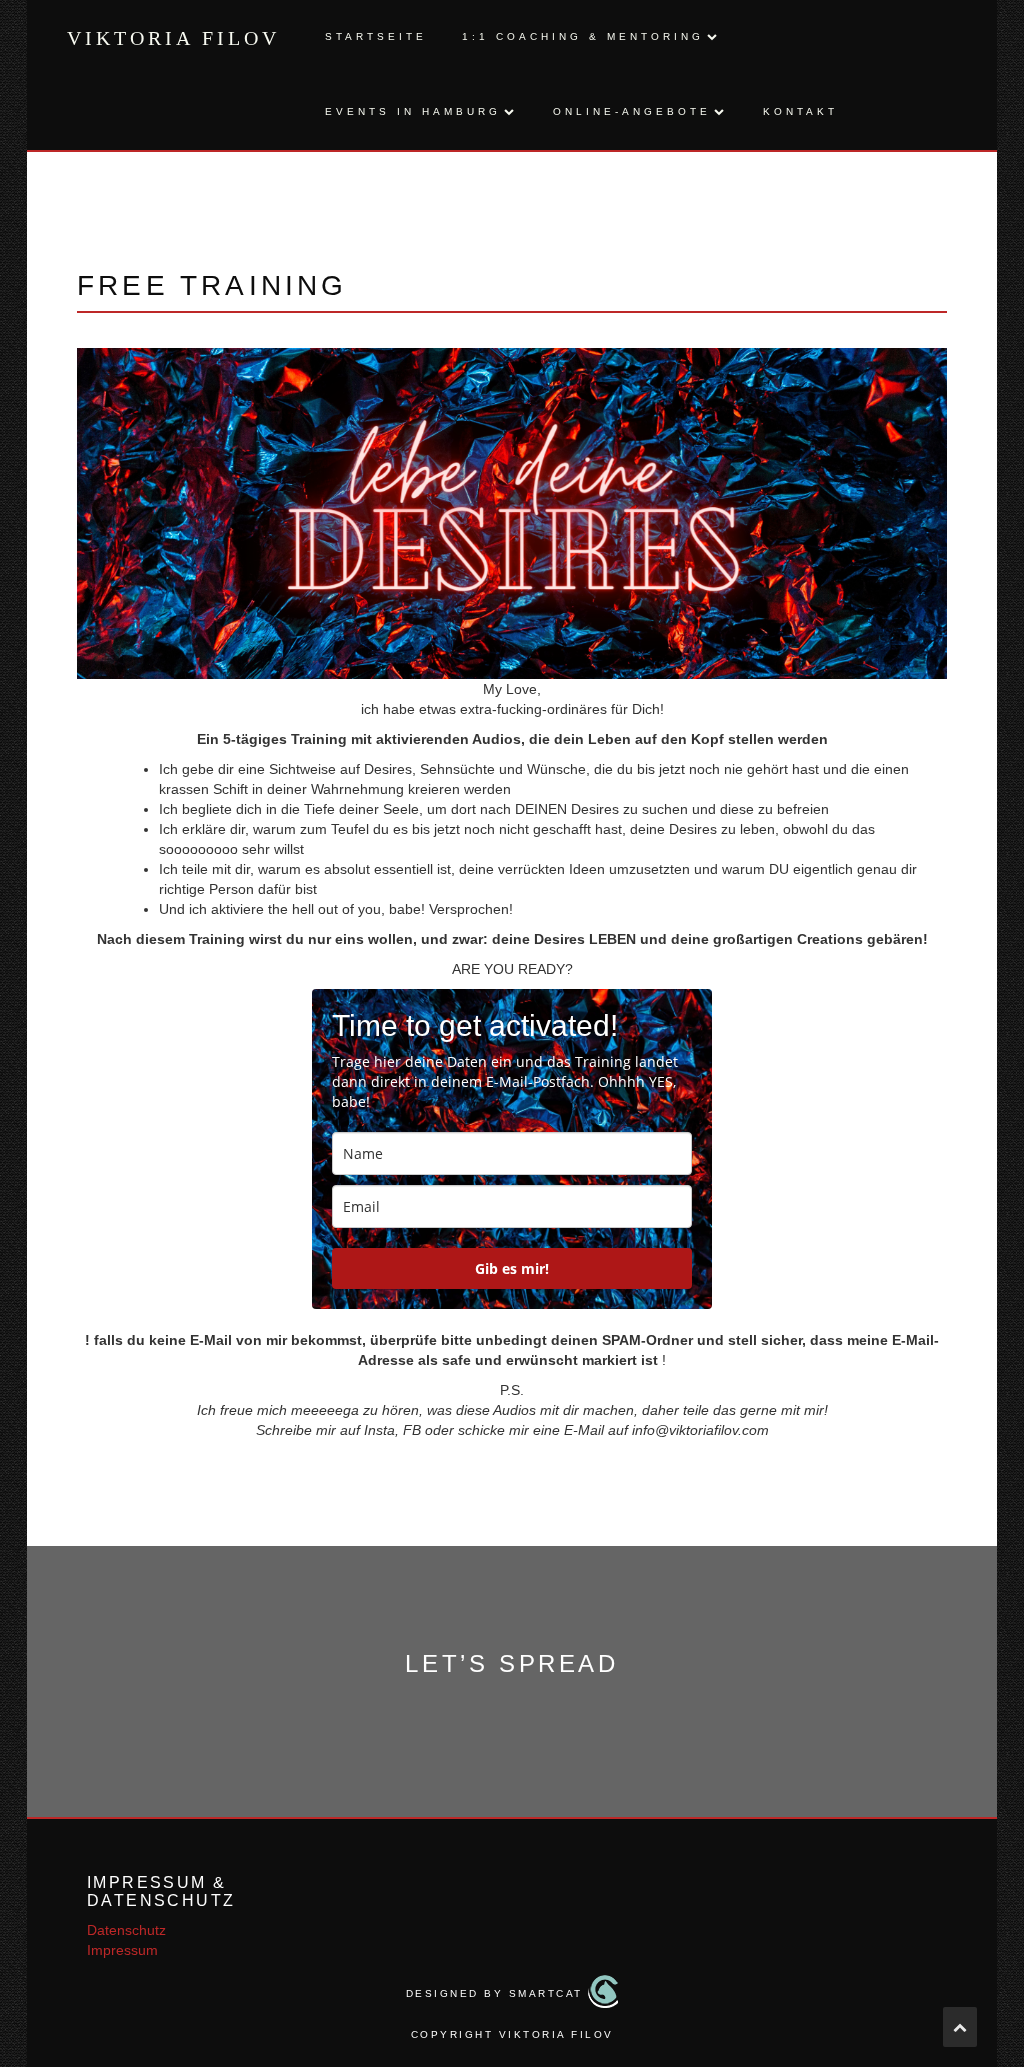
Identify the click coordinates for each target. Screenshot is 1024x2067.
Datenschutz (126, 1930)
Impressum (122, 1950)
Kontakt (800, 111)
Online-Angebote (632, 111)
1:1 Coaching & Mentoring (583, 36)
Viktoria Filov (173, 38)
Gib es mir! (512, 1268)
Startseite (376, 36)
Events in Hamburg (413, 111)
